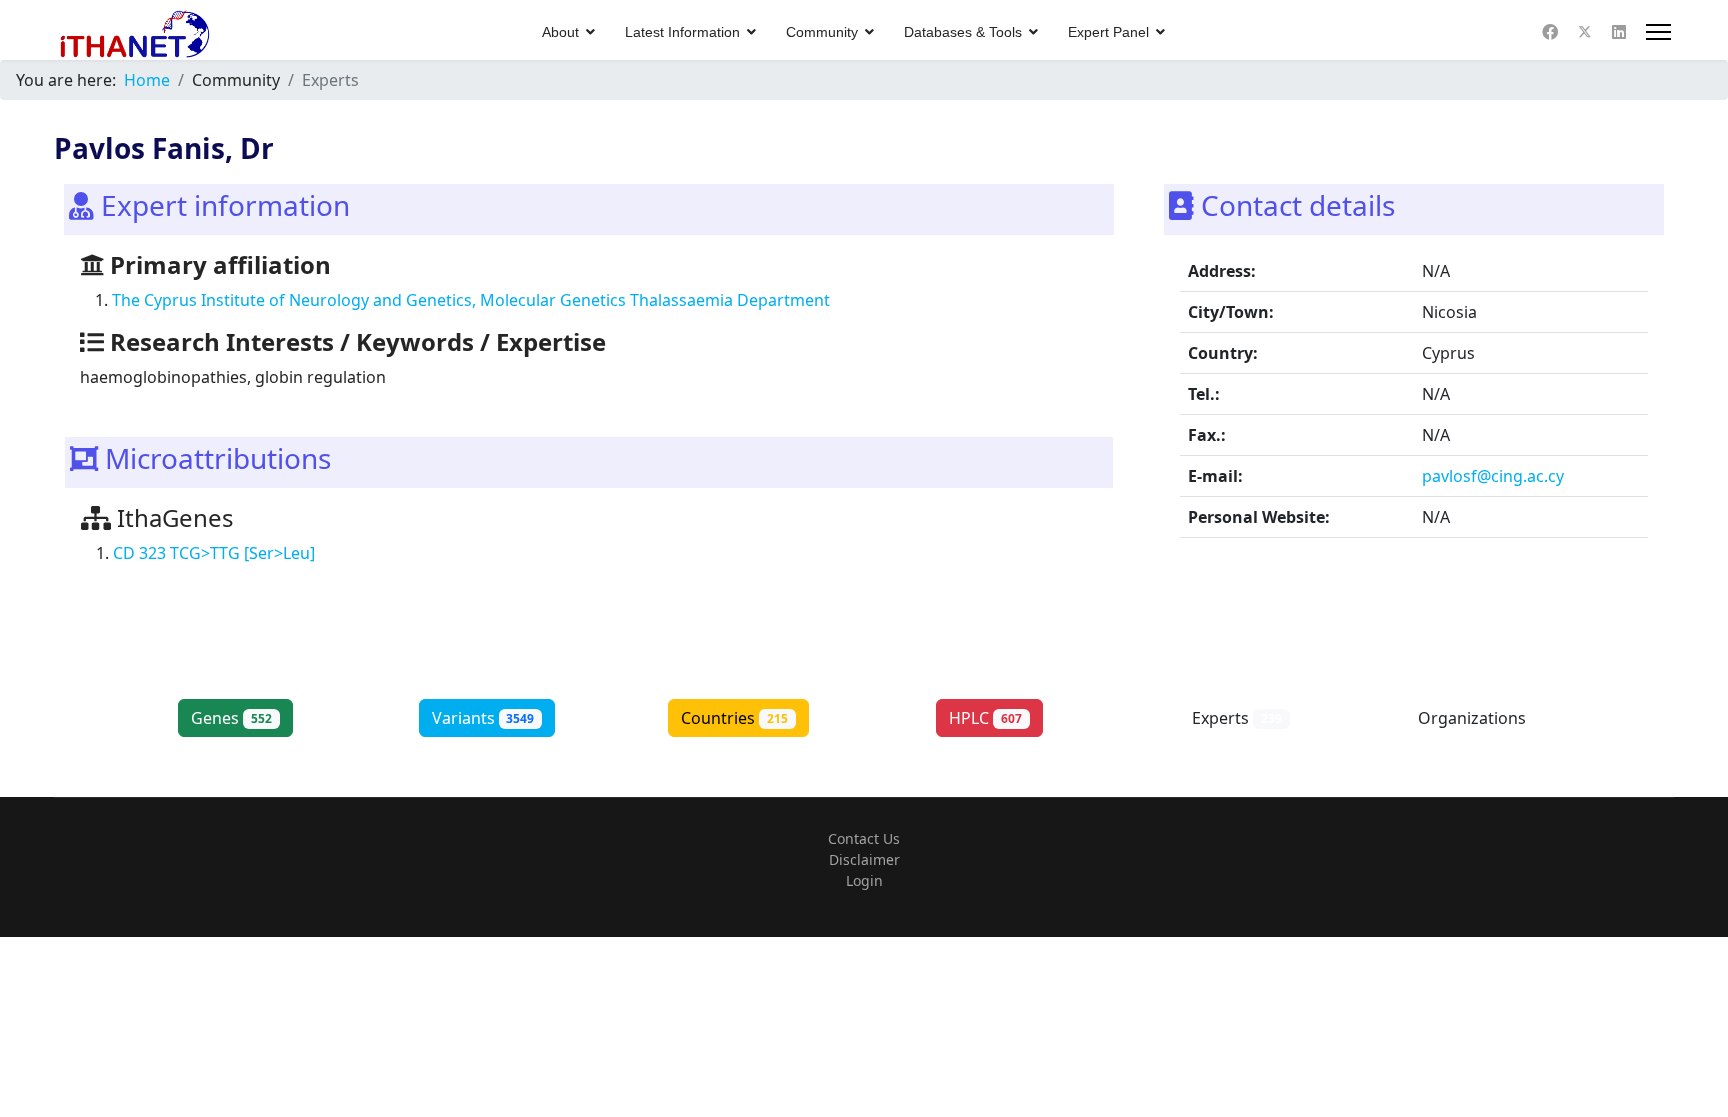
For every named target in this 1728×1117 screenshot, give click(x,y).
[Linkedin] (1619, 32)
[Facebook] (1550, 32)
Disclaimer (864, 859)
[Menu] (1658, 32)
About (560, 32)
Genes (231, 718)
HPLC (985, 718)
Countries (734, 718)
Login (864, 880)
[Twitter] (1585, 32)
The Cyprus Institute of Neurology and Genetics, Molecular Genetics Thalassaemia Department (471, 300)
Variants (483, 718)
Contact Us (864, 838)
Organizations (1488, 718)
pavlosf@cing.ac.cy (1493, 476)
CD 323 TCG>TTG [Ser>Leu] (214, 553)
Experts (1237, 718)
